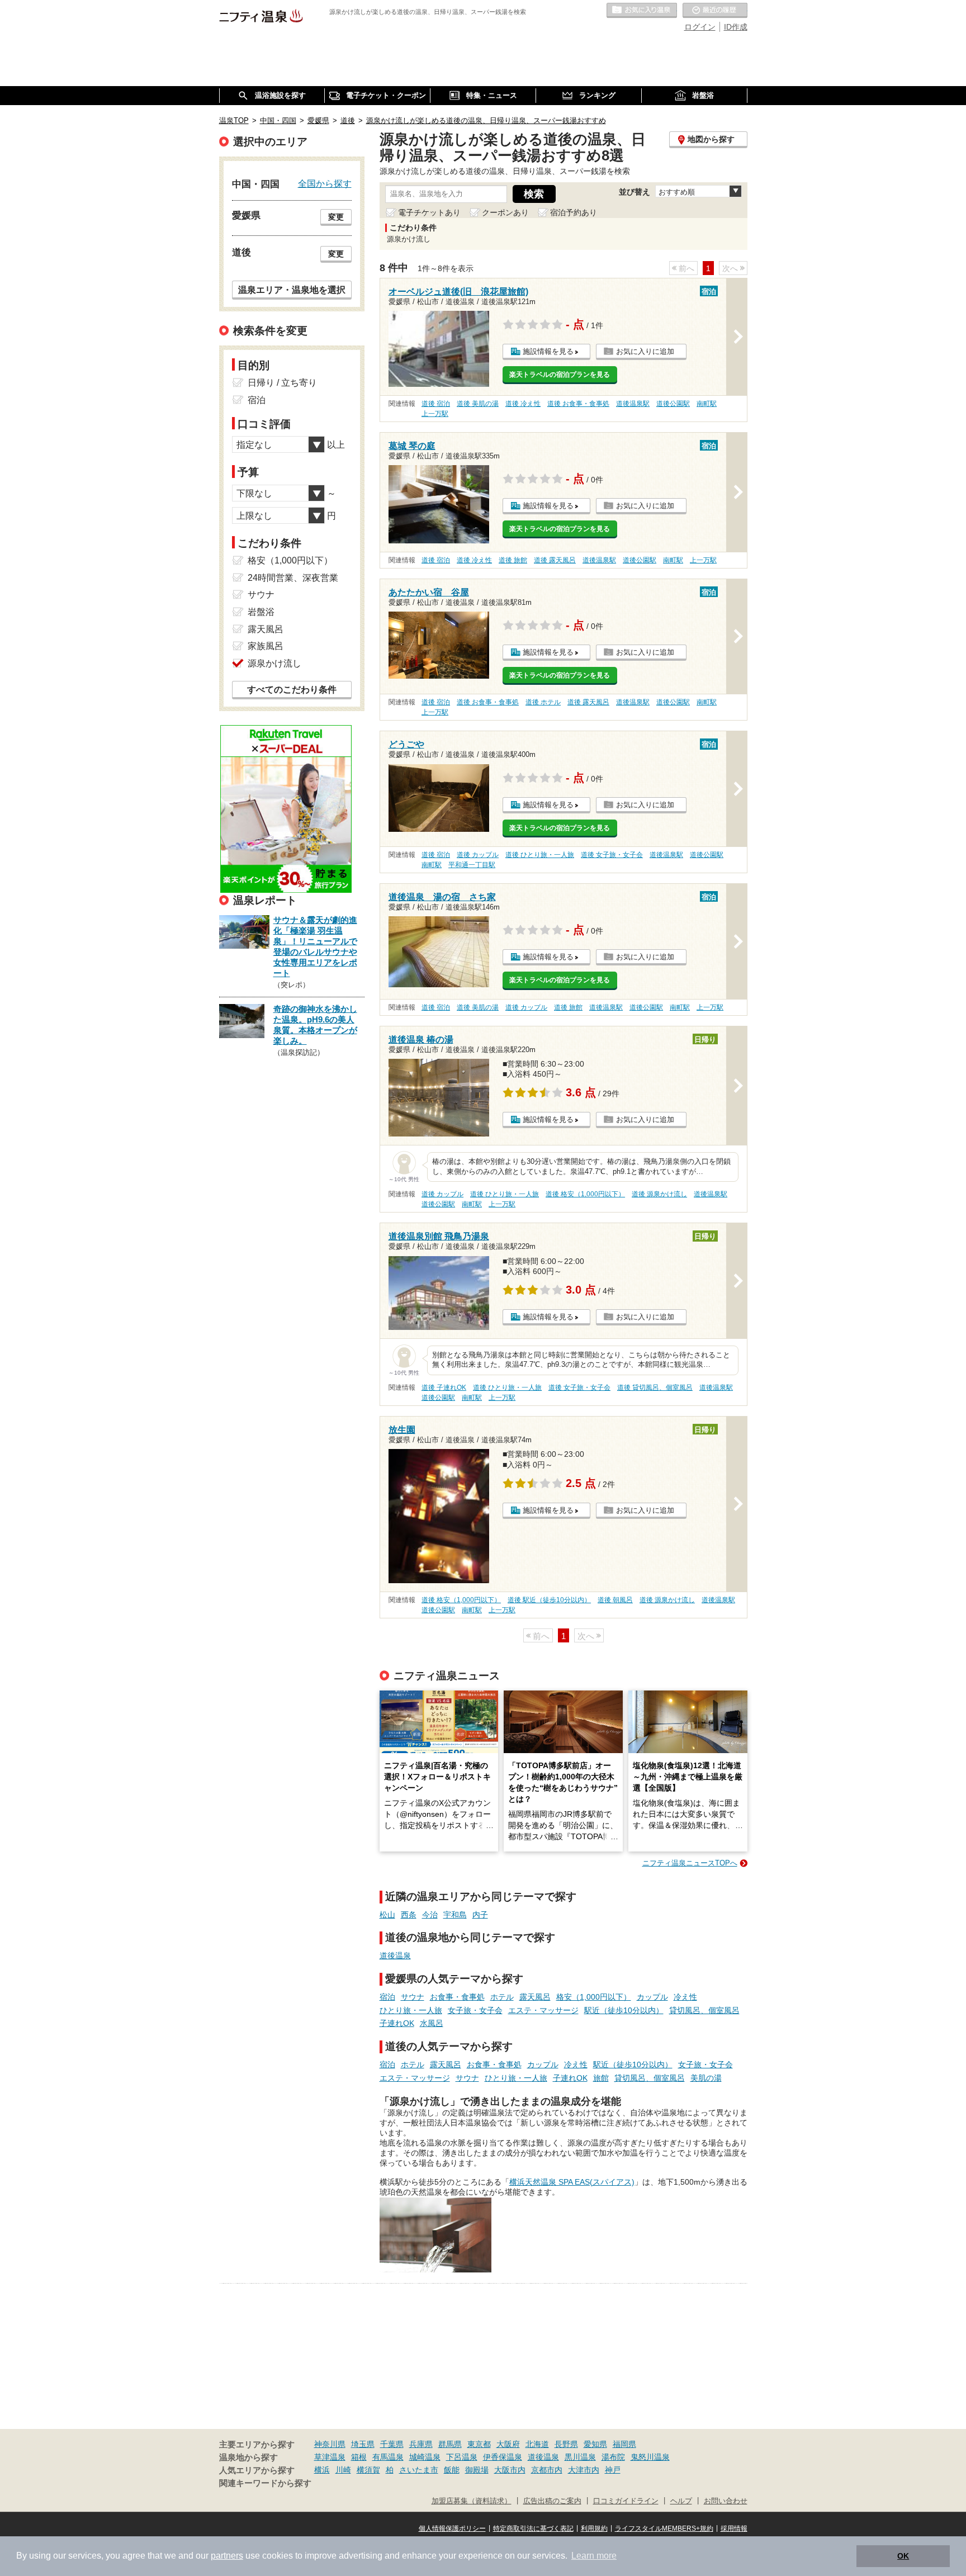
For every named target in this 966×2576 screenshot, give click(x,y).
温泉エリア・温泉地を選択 (292, 290)
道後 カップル (478, 855)
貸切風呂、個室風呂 (704, 2010)
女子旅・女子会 (475, 2010)
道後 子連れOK (444, 1388)
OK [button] (903, 2556)
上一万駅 (435, 414)
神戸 (613, 2470)
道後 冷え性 (523, 404)
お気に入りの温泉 (642, 11)
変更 (336, 217)
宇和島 (455, 1915)
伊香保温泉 (503, 2457)
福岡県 (624, 2444)
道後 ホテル (543, 702)
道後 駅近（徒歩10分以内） (549, 1600)
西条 (409, 1915)
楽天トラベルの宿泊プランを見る (560, 375)
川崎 (343, 2470)
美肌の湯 (706, 2078)
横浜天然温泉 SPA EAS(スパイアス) (572, 2182)
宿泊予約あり (574, 212)
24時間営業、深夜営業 (293, 578)
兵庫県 (421, 2444)
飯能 (452, 2470)
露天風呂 (535, 1997)
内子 (480, 1915)
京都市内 (547, 2470)
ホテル (502, 1997)
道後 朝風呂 (615, 1600)
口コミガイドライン (626, 2501)
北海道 (537, 2444)
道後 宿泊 (436, 404)
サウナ (413, 1997)
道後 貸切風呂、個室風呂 (655, 1388)
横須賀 (368, 2470)
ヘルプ (681, 2501)
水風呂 (432, 2023)
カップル (652, 1997)
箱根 (359, 2457)
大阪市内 (510, 2470)
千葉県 (392, 2444)
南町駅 (707, 404)
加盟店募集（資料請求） (472, 2501)
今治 (430, 1915)
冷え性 (685, 1997)
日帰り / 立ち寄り (282, 383)
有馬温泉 (388, 2457)
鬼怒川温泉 (650, 2457)
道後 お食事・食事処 (578, 404)
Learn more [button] (594, 2556)
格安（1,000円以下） (594, 1997)
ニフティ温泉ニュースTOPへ (690, 1863)
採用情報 (734, 2528)
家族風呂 (266, 646)
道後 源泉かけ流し (659, 1194)
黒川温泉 (580, 2457)
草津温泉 (330, 2457)
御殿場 (477, 2470)
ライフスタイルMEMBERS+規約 (664, 2528)
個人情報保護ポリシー (452, 2528)
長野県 (566, 2444)
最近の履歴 (715, 11)
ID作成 (736, 27)
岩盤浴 (261, 612)
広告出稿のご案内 (552, 2501)
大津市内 (584, 2470)
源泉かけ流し (274, 663)
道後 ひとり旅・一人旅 (540, 855)
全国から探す (325, 183)
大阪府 (508, 2444)
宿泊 (387, 1997)
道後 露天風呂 (555, 560)
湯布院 (613, 2457)
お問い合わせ (726, 2501)
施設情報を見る (548, 351)
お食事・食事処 (457, 1997)
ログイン (700, 27)
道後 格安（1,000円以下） (585, 1194)
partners (227, 2556)
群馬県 (450, 2444)
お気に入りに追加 (645, 351)
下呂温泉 (462, 2457)
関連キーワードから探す (265, 2483)
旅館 (601, 2078)
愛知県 (595, 2444)
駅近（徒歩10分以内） (624, 2010)
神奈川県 (330, 2444)
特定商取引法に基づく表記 (533, 2528)
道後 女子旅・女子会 (612, 855)
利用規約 (594, 2528)
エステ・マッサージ (543, 2010)
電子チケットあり (429, 212)
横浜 (322, 2470)
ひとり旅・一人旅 (411, 2010)
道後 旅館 (513, 560)
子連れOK (397, 2023)
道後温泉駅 (633, 404)
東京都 (479, 2444)
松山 (387, 1915)
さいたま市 (419, 2470)
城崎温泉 (425, 2457)
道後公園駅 (673, 404)
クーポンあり (505, 212)
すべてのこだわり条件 (292, 690)
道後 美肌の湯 (478, 404)
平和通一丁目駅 (472, 865)
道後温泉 (395, 1955)
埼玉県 (363, 2444)
